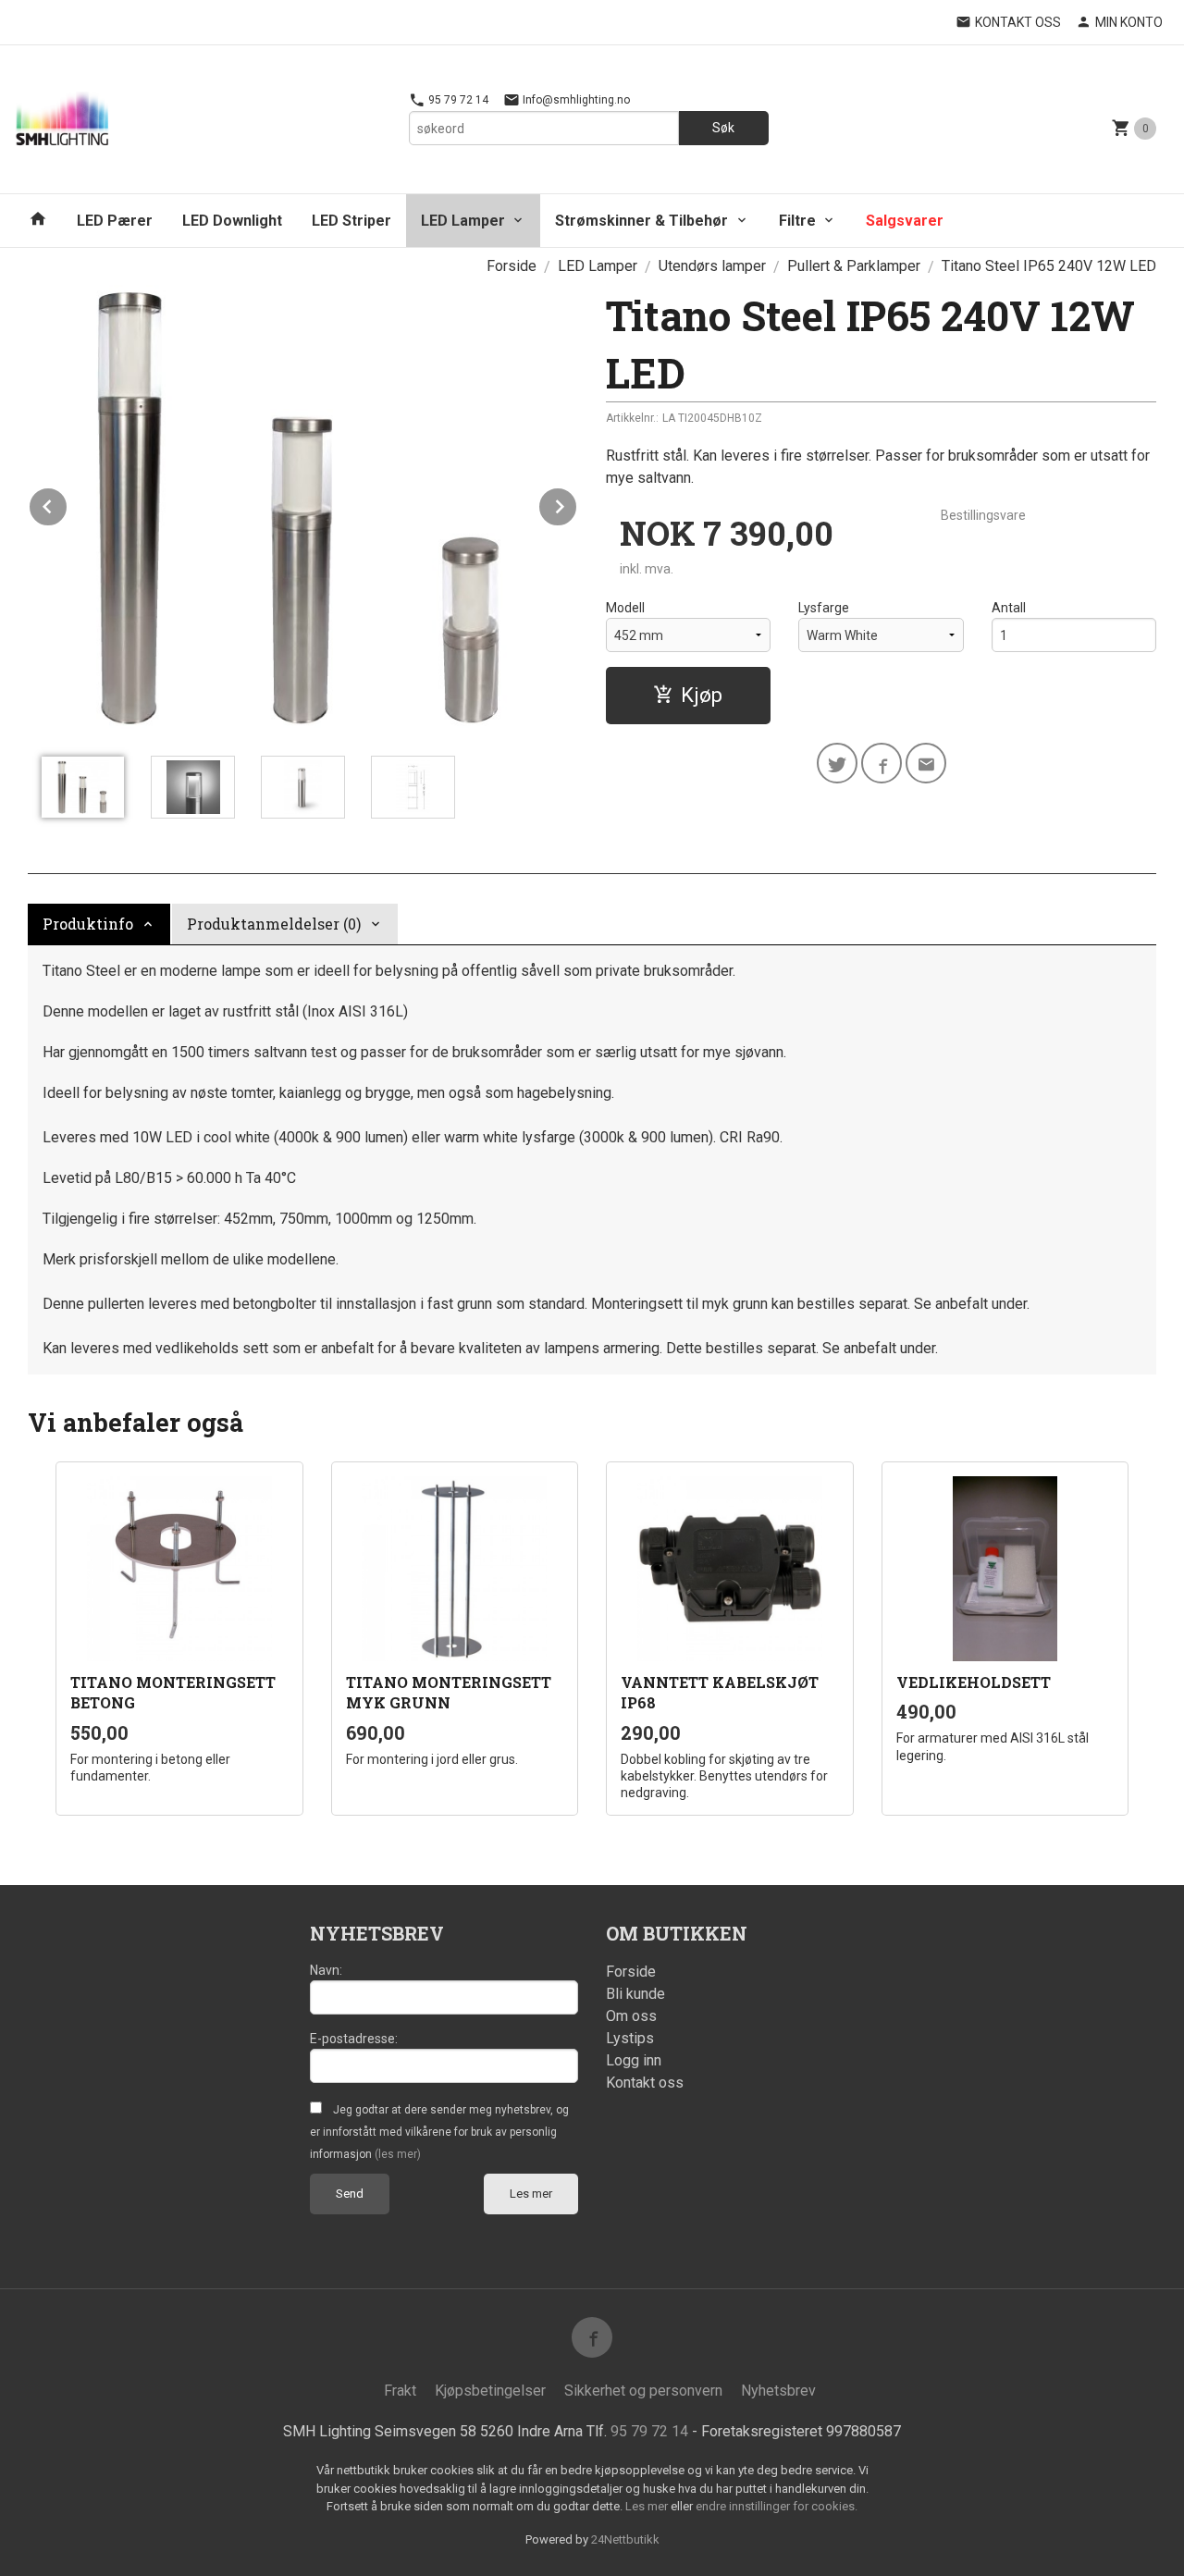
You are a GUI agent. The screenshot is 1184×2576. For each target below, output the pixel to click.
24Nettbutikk (625, 2539)
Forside (512, 266)
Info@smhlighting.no (575, 100)
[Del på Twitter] (837, 763)
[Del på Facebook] (882, 763)
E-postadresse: (354, 2039)
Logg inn (634, 2060)
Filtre (797, 221)
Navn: (326, 1970)
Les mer (531, 2194)
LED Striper (351, 221)
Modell (625, 608)
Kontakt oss (645, 2083)
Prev (68, 504)
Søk (723, 128)
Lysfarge (824, 608)
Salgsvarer (905, 221)
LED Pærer (115, 221)
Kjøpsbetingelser (490, 2391)
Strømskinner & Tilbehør (641, 221)
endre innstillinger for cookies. (777, 2506)
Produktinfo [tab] (88, 924)
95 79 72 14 (457, 100)
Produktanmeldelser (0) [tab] (274, 924)
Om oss (631, 2016)
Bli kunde (635, 1994)
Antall (1009, 608)
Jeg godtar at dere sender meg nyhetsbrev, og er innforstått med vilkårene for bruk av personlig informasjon (439, 2132)
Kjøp (702, 695)
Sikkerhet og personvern (643, 2391)
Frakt (400, 2391)
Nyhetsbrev (778, 2391)
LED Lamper (463, 221)
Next (577, 504)
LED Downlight (232, 221)
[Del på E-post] (926, 763)
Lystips (630, 2038)
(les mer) (398, 2154)
